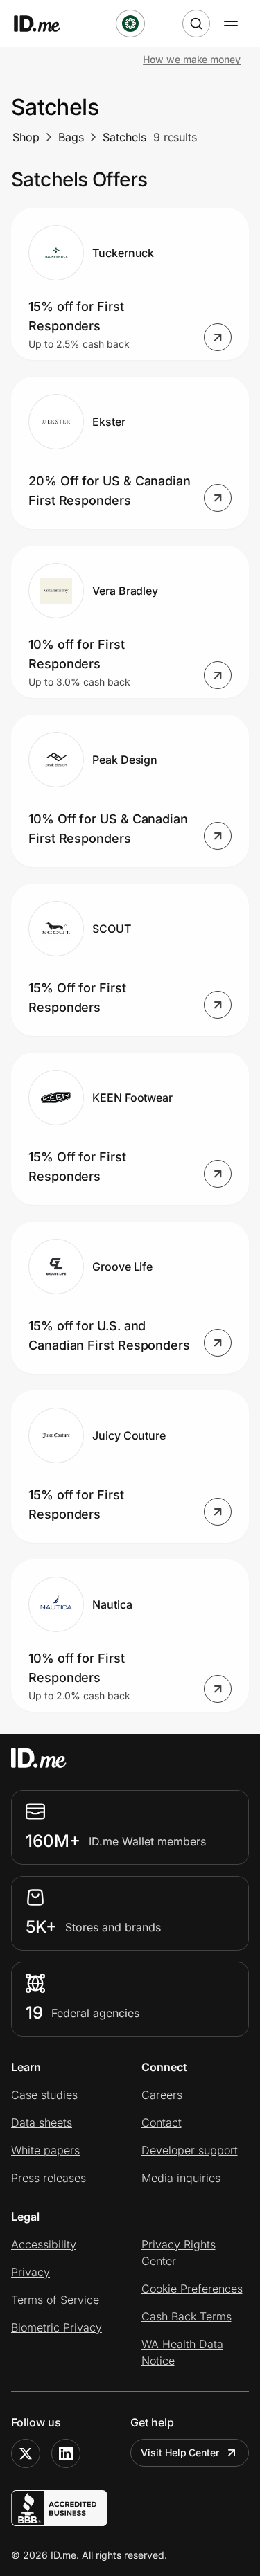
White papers (45, 2150)
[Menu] (231, 24)
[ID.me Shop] (46, 24)
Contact (162, 2122)
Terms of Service (55, 2300)
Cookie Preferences (192, 2289)
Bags (71, 137)
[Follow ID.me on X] (26, 2453)
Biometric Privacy (57, 2327)
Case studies (44, 2095)
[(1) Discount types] (130, 24)
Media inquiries (181, 2178)
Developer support (190, 2150)
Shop (26, 137)
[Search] (196, 24)
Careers (162, 2095)
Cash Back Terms (187, 2316)
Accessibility (44, 2244)
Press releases (49, 2178)
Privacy (31, 2272)
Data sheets (42, 2122)
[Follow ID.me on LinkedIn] (66, 2453)
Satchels (124, 137)
